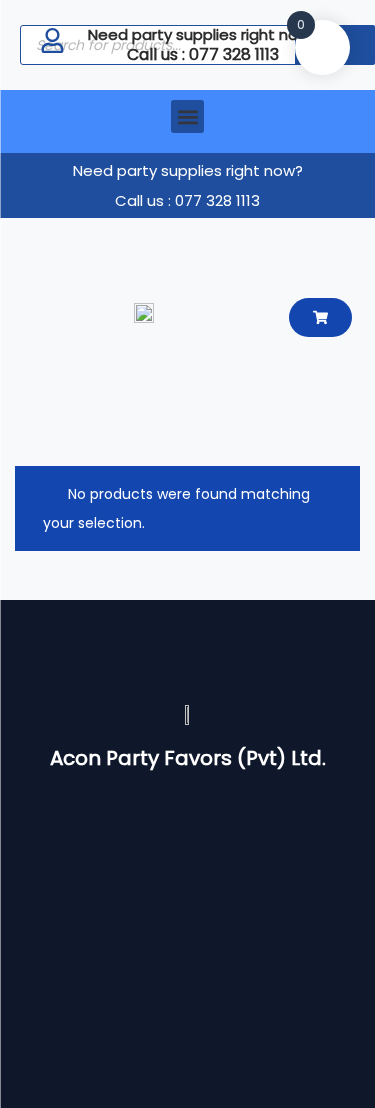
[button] (187, 116)
